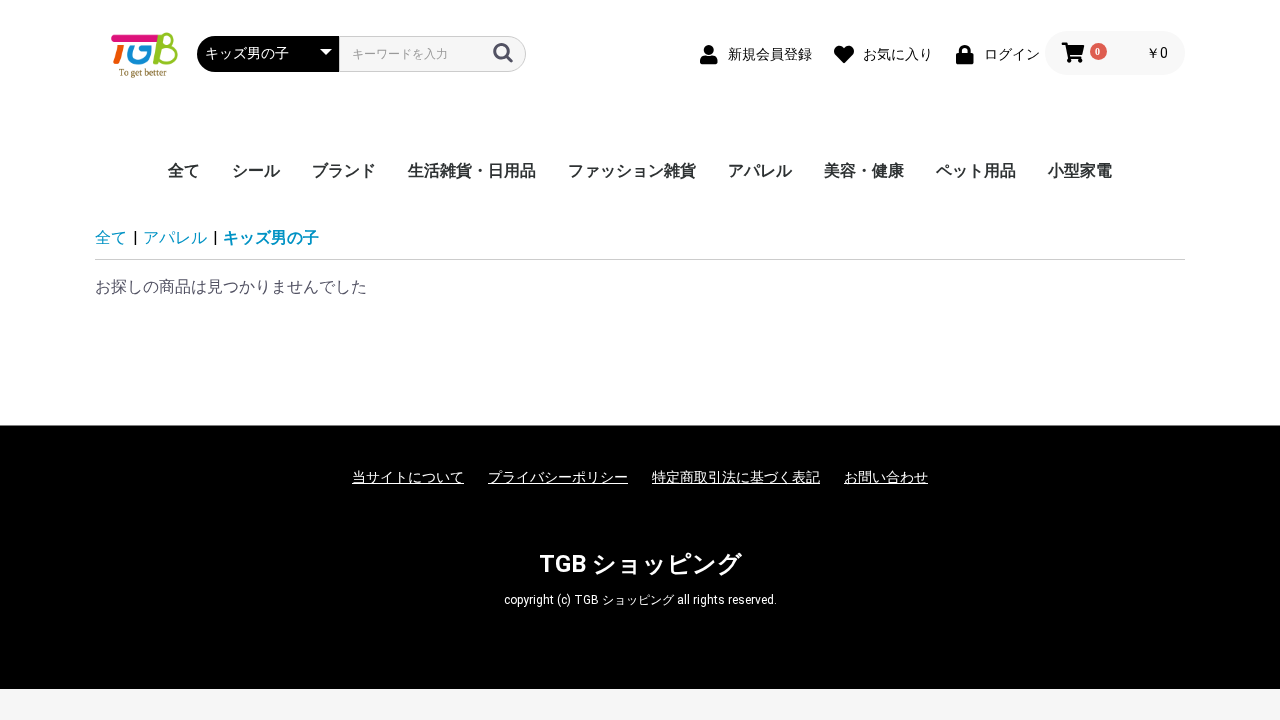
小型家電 (1080, 170)
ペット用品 (976, 170)
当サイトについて (408, 477)
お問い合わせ (886, 477)
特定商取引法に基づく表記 (736, 477)
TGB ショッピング (640, 564)
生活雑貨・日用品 (472, 170)
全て (184, 170)
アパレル (760, 170)
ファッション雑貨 (632, 170)
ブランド (344, 170)
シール (256, 170)
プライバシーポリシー (558, 477)
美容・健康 (864, 170)
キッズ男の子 (271, 237)
